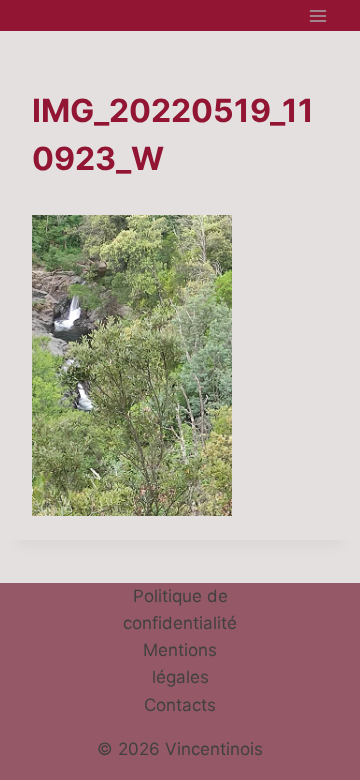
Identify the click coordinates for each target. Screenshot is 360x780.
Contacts (180, 705)
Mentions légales (180, 663)
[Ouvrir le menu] (317, 15)
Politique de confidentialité (180, 609)
